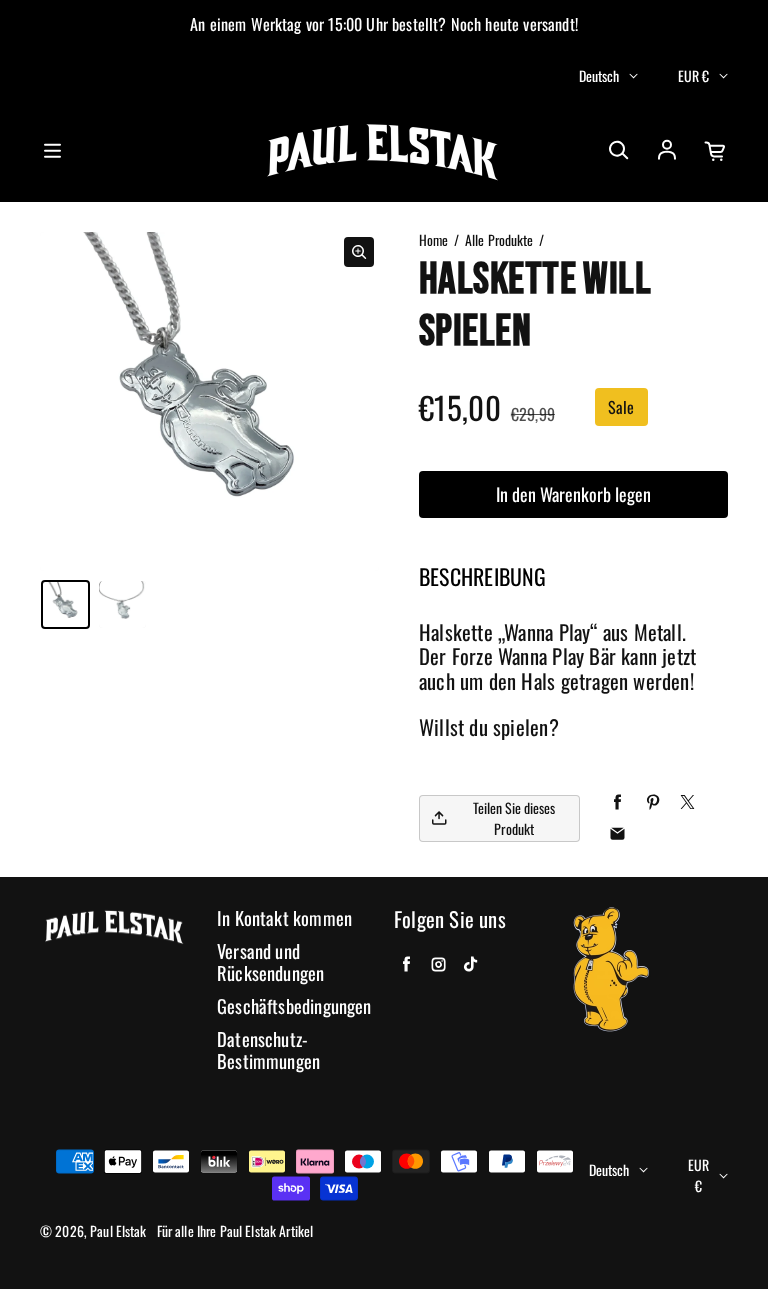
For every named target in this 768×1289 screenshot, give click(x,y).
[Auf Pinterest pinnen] (652, 802)
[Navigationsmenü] (52, 151)
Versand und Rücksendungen (270, 962)
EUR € (693, 75)
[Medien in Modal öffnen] (359, 252)
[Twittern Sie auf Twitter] (687, 802)
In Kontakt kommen (284, 918)
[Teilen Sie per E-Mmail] (617, 834)
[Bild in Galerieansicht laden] (65, 604)
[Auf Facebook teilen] (617, 802)
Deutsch (599, 75)
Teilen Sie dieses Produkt (514, 818)
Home (434, 240)
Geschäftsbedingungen (294, 1006)
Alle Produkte (499, 240)
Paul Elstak (118, 1231)
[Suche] (618, 151)
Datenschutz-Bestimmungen (268, 1050)
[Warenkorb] (716, 151)
